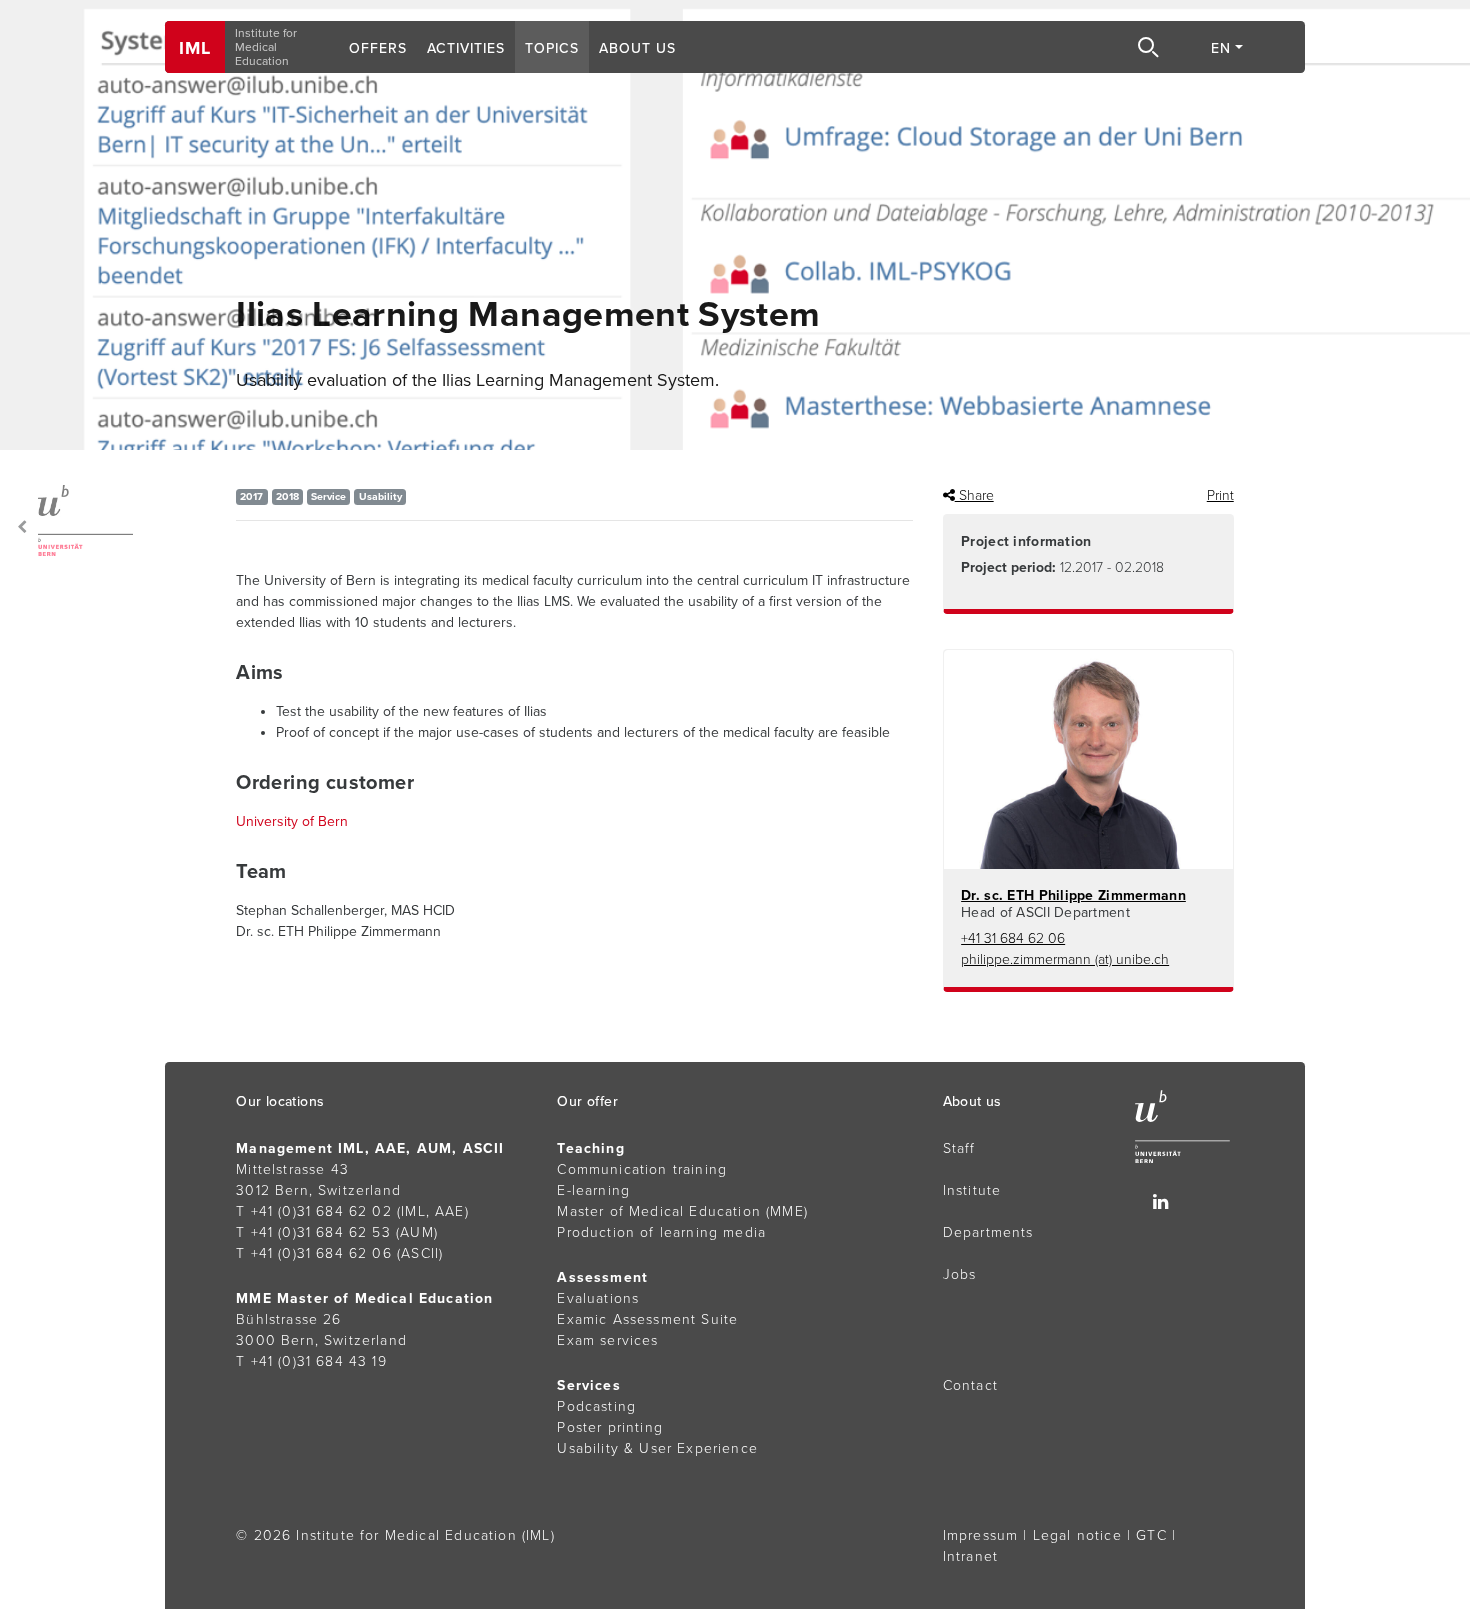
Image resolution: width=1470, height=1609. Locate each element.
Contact (970, 1385)
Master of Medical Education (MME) (682, 1211)
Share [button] (974, 495)
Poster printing (610, 1427)
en (1221, 48)
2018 (287, 496)
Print (1220, 495)
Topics (552, 48)
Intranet (970, 1556)
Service (328, 496)
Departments (988, 1232)
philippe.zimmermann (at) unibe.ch (1065, 959)
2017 (251, 496)
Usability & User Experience (657, 1448)
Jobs (960, 1274)
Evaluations (598, 1298)
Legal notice (1077, 1535)
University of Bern (292, 821)
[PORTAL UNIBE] (71, 520)
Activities (466, 48)
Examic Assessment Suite (647, 1319)
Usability (380, 496)
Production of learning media (661, 1232)
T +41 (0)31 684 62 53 (313, 1232)
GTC (1151, 1535)
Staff (959, 1148)
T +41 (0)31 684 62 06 (314, 1253)
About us (637, 48)
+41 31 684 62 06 (1013, 938)
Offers (378, 48)
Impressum (981, 1535)
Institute (972, 1190)
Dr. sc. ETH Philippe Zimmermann (1073, 895)
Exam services (607, 1340)
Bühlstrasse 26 (288, 1319)
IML (195, 48)
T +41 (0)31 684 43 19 (311, 1361)
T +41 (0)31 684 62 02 (314, 1211)
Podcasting (596, 1406)
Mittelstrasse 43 (292, 1169)
